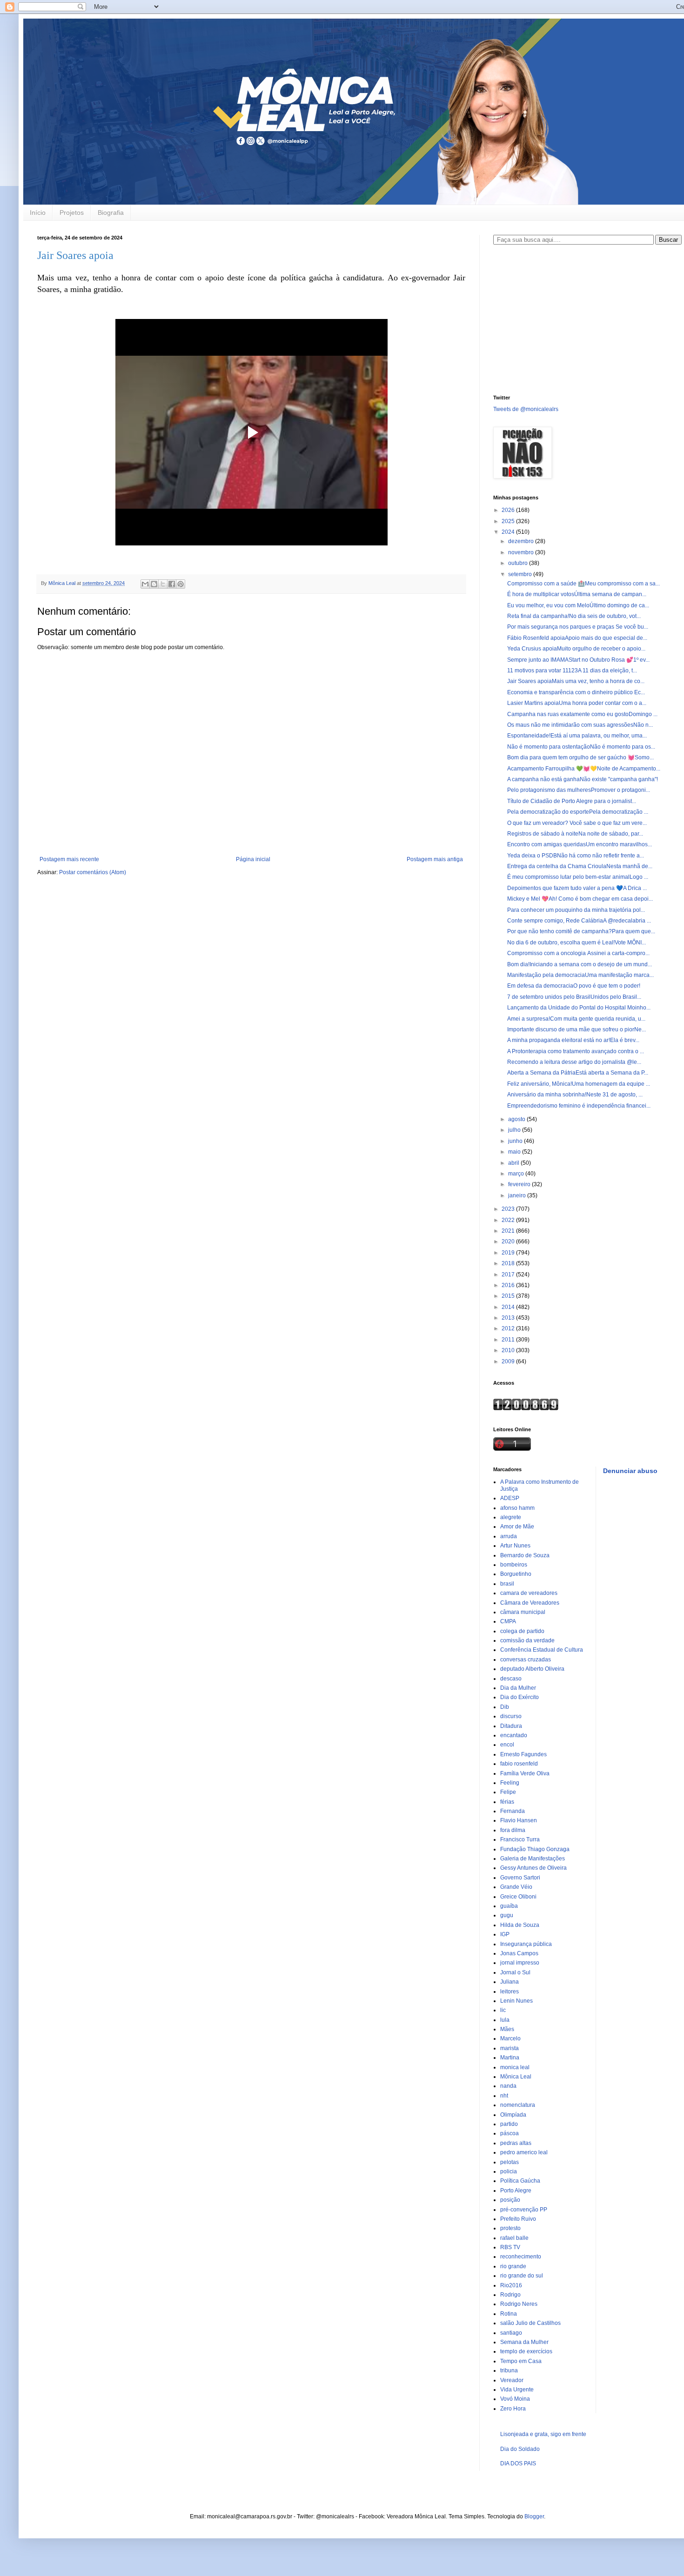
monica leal (515, 2067)
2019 (509, 1253)
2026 (509, 510)
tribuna (509, 2370)
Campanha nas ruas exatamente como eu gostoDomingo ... (582, 714)
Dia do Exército (520, 1697)
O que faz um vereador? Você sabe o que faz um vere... (577, 823)
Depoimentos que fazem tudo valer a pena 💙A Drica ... (577, 888)
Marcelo (510, 2038)
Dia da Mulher (518, 1688)
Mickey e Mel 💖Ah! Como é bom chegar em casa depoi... (580, 899)
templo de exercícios (526, 2351)
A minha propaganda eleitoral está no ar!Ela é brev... (573, 1040)
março (517, 1174)
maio (515, 1152)
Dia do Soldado (520, 2449)
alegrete (511, 1517)
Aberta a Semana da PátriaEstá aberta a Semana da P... (578, 1073)
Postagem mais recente (69, 859)
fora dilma (513, 1830)
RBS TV (510, 2247)
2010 (509, 1350)
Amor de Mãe (517, 1527)
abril (514, 1163)
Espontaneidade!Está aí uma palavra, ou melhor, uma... (577, 736)
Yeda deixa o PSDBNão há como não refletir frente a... (576, 856)
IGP (505, 1934)
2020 (509, 1242)
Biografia (111, 212)
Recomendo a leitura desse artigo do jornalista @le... (574, 1062)
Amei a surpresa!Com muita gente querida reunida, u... (576, 1019)
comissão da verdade (527, 1640)
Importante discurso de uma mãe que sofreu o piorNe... (577, 1029)
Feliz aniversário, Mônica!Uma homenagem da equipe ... (579, 1084)
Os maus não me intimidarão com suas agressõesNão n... (580, 725)
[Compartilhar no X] (163, 584)
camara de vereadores (529, 1593)
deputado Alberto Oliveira (532, 1669)
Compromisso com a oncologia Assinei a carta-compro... (578, 953)
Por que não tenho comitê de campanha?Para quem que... (581, 931)
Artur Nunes (515, 1546)
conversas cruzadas (526, 1660)
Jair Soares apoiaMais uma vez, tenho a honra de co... (576, 681)
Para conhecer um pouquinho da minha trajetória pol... (576, 910)
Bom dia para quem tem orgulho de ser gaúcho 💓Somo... (580, 757)
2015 (509, 1296)
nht (504, 2096)
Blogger (534, 2516)
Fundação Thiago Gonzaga (535, 1849)
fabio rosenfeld (519, 1764)
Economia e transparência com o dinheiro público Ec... (576, 692)
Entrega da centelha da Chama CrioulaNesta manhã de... (580, 866)
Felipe (508, 1792)
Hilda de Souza (520, 1925)
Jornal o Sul (515, 1972)
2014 (509, 1307)
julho (515, 1130)
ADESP (510, 1498)
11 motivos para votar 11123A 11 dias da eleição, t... (572, 671)
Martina (510, 2058)
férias (507, 1802)
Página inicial (253, 859)
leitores (510, 1992)
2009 (509, 1361)
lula (505, 2020)
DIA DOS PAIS (518, 2463)
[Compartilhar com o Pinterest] (181, 584)
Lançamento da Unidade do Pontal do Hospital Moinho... (579, 1008)
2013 (509, 1318)
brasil (507, 1584)
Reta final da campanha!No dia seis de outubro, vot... (574, 616)
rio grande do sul (522, 2276)
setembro (521, 574)
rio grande (513, 2266)
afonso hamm (517, 1508)
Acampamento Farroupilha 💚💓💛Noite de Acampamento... (584, 769)
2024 (509, 532)
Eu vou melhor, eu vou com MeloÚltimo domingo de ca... (578, 605)
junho (516, 1141)
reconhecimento (521, 2257)
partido (509, 2124)
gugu (507, 1915)
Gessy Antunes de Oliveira (533, 1868)
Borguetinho (516, 1574)
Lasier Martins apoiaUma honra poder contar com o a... (577, 703)
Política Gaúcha (520, 2181)
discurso (511, 1716)
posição (510, 2200)
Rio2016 (511, 2285)
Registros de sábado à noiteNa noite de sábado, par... (575, 834)
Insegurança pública (526, 1944)
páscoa (510, 2133)
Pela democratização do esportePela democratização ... (578, 812)
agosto (517, 1119)
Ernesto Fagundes (523, 1754)
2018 (509, 1263)
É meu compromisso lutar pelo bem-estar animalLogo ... (578, 877)
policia (509, 2171)
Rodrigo (510, 2295)
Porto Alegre (516, 2191)
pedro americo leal (524, 2152)
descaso (511, 1679)
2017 (509, 1275)
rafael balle (514, 2238)
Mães (507, 2029)
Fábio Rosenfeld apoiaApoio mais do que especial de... (577, 638)
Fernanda (513, 1811)
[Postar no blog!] (154, 584)
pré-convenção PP (524, 2210)
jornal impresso (520, 1963)
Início (38, 212)
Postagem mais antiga (435, 859)
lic (503, 2010)
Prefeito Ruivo (518, 2219)
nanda (508, 2086)
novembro (522, 552)
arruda (509, 1536)
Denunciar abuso (630, 1471)
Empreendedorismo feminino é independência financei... (579, 1106)
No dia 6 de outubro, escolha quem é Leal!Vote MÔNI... (577, 943)
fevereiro (520, 1184)
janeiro (518, 1195)
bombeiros (514, 1565)
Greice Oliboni (518, 1897)
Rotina (509, 2314)
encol (507, 1745)
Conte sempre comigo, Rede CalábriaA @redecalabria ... (579, 921)
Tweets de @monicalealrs (526, 409)
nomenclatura (518, 2105)
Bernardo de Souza (525, 1555)
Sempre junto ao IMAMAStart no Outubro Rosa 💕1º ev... (578, 660)
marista (510, 2048)
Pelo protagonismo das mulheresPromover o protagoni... (579, 790)
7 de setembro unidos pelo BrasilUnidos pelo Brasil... (574, 997)
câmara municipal (523, 1612)
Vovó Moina (515, 2399)
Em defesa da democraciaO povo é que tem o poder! (574, 986)
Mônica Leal (516, 2077)
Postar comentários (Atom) (93, 872)
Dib (505, 1707)
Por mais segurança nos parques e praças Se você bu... (578, 627)
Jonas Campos (519, 1953)
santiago (511, 2333)
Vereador (512, 2380)
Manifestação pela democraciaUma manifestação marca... (580, 975)
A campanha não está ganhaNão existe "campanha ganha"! (583, 779)
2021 (509, 1231)
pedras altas (516, 2143)
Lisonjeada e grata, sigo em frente (543, 2434)
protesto (510, 2228)
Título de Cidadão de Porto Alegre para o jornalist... (572, 801)
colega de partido (522, 1631)
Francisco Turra (520, 1839)
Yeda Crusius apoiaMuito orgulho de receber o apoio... (576, 649)
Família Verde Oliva (525, 1773)
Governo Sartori (520, 1878)
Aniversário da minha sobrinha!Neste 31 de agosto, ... (575, 1095)
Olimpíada (513, 2115)
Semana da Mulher (524, 2342)
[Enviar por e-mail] (145, 584)
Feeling (510, 1783)
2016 (509, 1285)
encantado (514, 1735)
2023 (509, 1209)
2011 (509, 1340)
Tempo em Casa (521, 2361)
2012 (509, 1328)
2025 (509, 521)
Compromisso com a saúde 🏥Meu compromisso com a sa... (583, 584)
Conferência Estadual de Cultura (542, 1650)
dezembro (522, 541)
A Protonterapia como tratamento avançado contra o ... (576, 1051)
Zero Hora (513, 2409)
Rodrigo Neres (519, 2304)
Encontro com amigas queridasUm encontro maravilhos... (580, 844)
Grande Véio (516, 1887)
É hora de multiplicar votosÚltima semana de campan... (577, 594)
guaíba (509, 1906)
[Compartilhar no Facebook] (172, 584)
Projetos (72, 212)
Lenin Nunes (516, 2001)
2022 (509, 1220)
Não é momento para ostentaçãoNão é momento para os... (581, 747)
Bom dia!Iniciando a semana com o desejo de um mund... (580, 964)
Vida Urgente (517, 2390)
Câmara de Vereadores (530, 1603)
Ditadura (511, 1726)
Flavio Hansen (519, 1820)
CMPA (508, 1621)
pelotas (510, 2162)
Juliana (510, 1982)
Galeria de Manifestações (533, 1859)
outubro (519, 563)
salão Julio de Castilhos (530, 2323)
